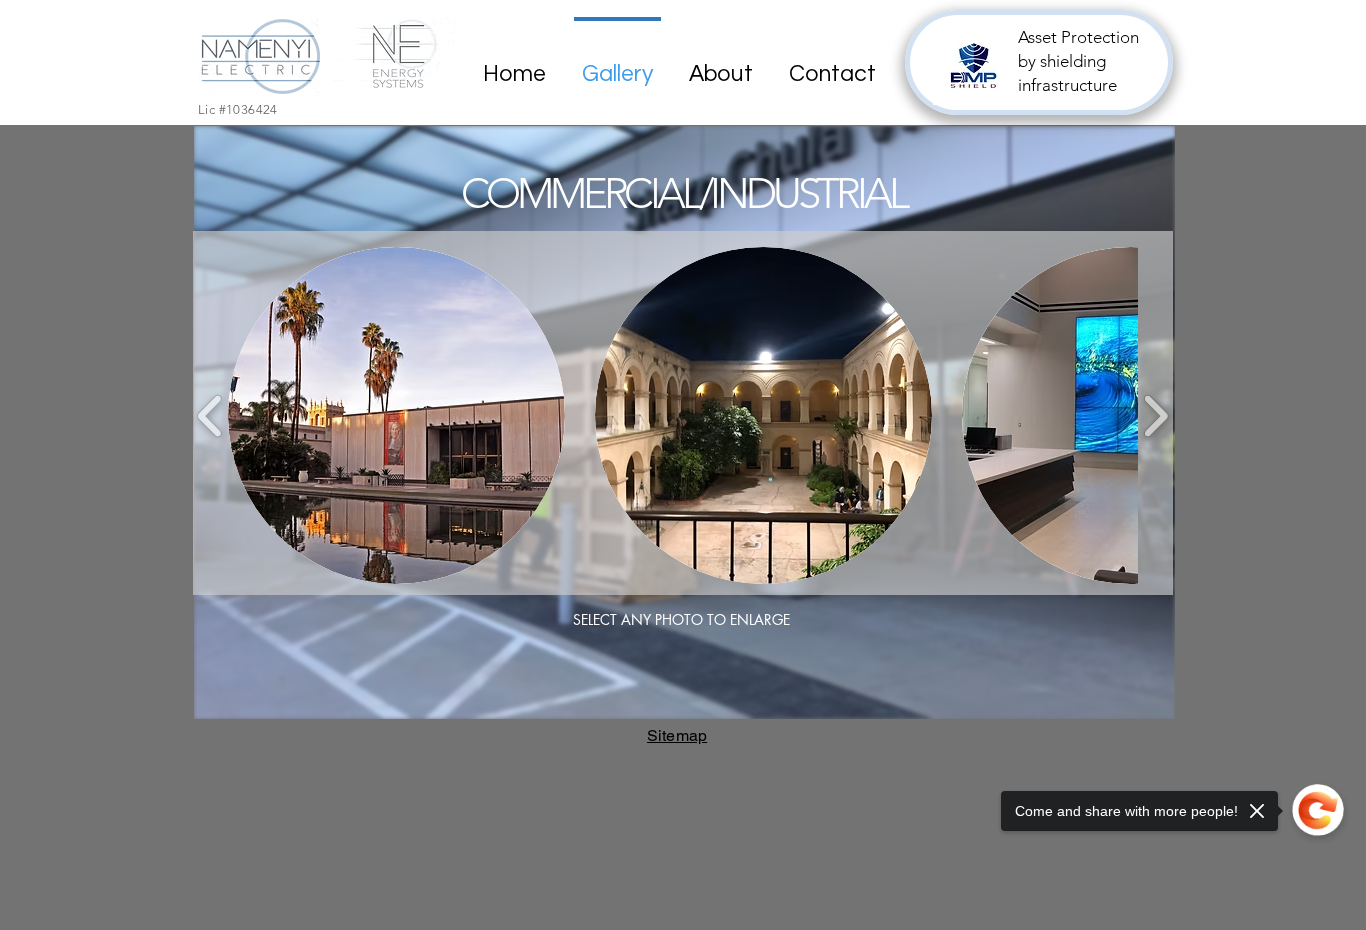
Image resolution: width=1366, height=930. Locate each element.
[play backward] (210, 416)
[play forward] (1155, 416)
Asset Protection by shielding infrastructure (1078, 61)
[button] (396, 415)
